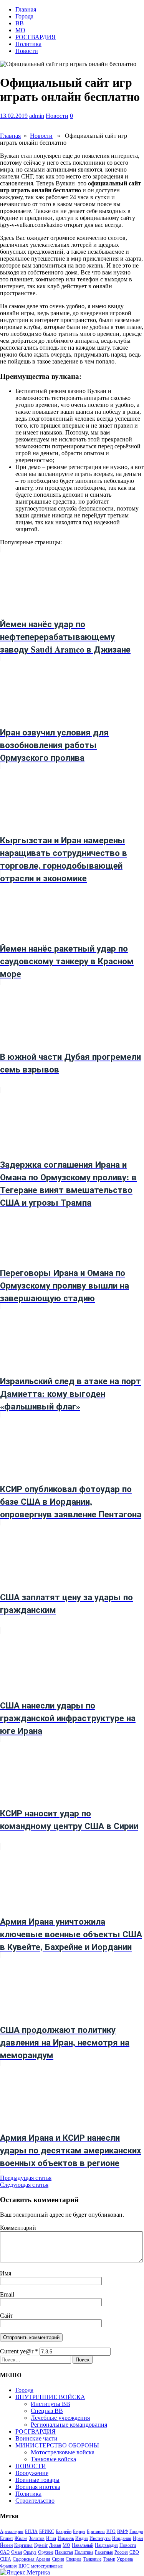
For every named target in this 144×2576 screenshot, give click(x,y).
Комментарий (18, 2228)
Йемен (6, 2545)
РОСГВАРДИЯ (36, 37)
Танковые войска (53, 2459)
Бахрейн (64, 2531)
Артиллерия (12, 2531)
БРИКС (47, 2531)
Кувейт (41, 2545)
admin (37, 116)
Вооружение (32, 2473)
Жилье (21, 2538)
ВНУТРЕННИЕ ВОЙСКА (50, 2397)
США (6, 2559)
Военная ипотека (38, 2487)
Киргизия (23, 2545)
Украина (125, 2559)
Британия (96, 2531)
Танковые (92, 2559)
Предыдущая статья (26, 2178)
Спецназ (74, 2559)
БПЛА (31, 2531)
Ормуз (30, 2552)
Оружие (46, 2552)
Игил (51, 2538)
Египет (7, 2538)
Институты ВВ (50, 2404)
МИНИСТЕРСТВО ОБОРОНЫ (57, 2445)
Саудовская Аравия (31, 2559)
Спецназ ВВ (47, 2411)
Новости (27, 51)
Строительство (35, 2501)
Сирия (58, 2559)
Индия (82, 2538)
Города (24, 16)
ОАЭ (5, 2552)
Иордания (122, 2538)
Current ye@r (19, 2351)
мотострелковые (47, 2566)
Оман (17, 2552)
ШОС (24, 2566)
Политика (28, 44)
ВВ (20, 23)
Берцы (79, 2531)
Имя (6, 2273)
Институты (100, 2538)
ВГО (111, 2531)
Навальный (83, 2545)
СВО (134, 2552)
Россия (121, 2552)
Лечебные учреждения (60, 2418)
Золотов (37, 2538)
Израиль (66, 2538)
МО (20, 30)
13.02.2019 (14, 116)
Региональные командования (69, 2425)
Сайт (7, 2316)
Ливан (55, 2545)
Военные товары (37, 2480)
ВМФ (122, 2531)
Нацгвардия (106, 2545)
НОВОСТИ (31, 2466)
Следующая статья (24, 2185)
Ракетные (104, 2552)
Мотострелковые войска (63, 2452)
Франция (8, 2566)
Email (7, 2294)
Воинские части (36, 2438)
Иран (138, 2538)
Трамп (109, 2559)
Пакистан (64, 2552)
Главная (26, 9)
